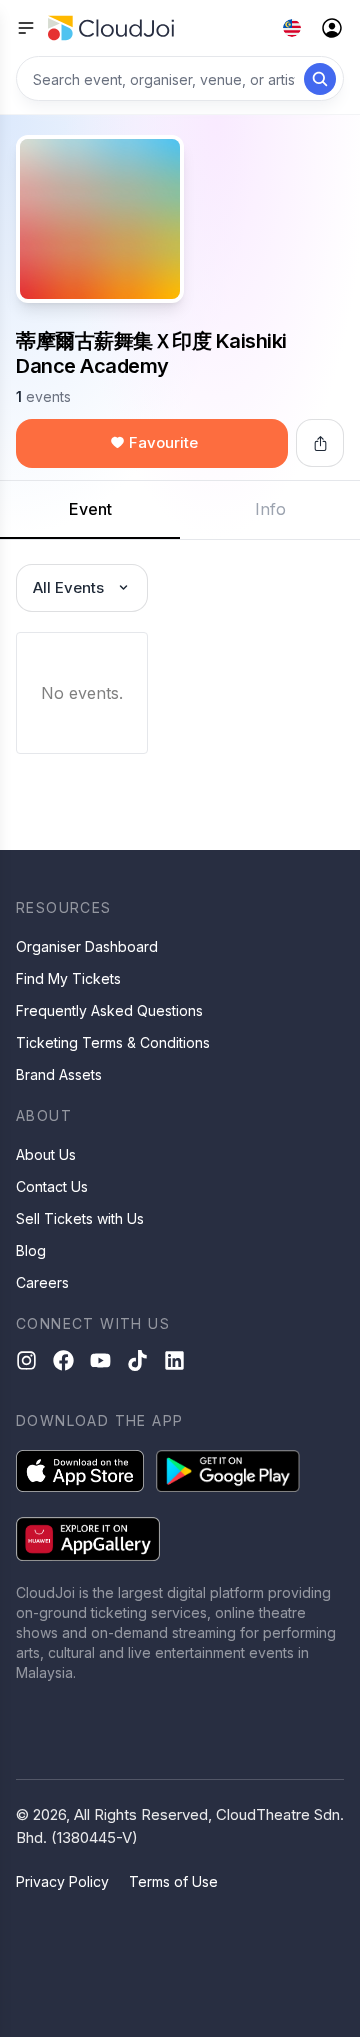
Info (270, 509)
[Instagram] (26, 1360)
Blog (31, 1250)
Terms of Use (173, 1881)
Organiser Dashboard (87, 946)
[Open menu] (26, 28)
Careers (42, 1282)
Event (90, 509)
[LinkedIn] (174, 1360)
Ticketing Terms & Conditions (113, 1042)
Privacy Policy (62, 1881)
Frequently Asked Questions (109, 1010)
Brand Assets (59, 1074)
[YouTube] (100, 1360)
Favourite (163, 442)
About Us (46, 1154)
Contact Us (52, 1186)
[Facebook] (63, 1360)
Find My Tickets (68, 978)
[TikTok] (137, 1360)
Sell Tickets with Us (80, 1218)
